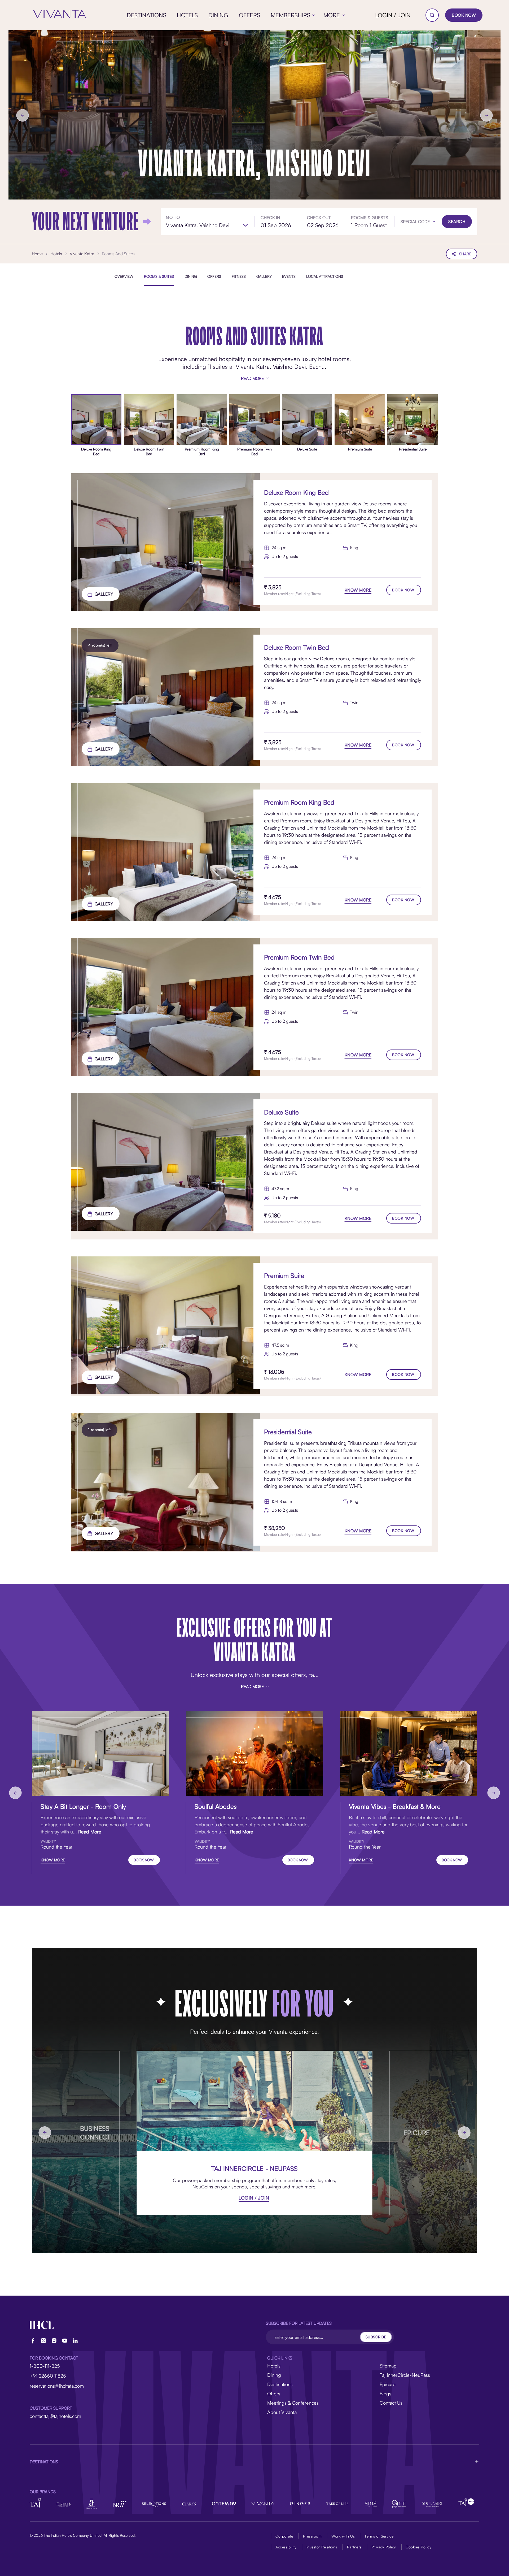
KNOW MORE (358, 590)
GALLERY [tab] (264, 276)
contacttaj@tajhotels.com (55, 2416)
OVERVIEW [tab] (124, 276)
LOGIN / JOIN (393, 15)
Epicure (388, 2384)
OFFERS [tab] (214, 276)
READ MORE (252, 378)
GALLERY (104, 594)
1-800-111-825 (45, 2366)
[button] (418, 222)
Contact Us (391, 2403)
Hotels (274, 2366)
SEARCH (457, 222)
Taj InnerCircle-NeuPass (405, 2375)
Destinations (280, 2384)
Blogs (385, 2393)
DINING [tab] (191, 276)
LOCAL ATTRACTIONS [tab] (325, 276)
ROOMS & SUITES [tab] (159, 276)
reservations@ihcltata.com (57, 2386)
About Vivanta (282, 2412)
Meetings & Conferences (293, 2403)
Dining (274, 2375)
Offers (274, 2393)
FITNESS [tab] (239, 276)
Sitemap (388, 2366)
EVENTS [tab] (289, 276)
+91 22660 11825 (48, 2376)
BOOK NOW (464, 15)
